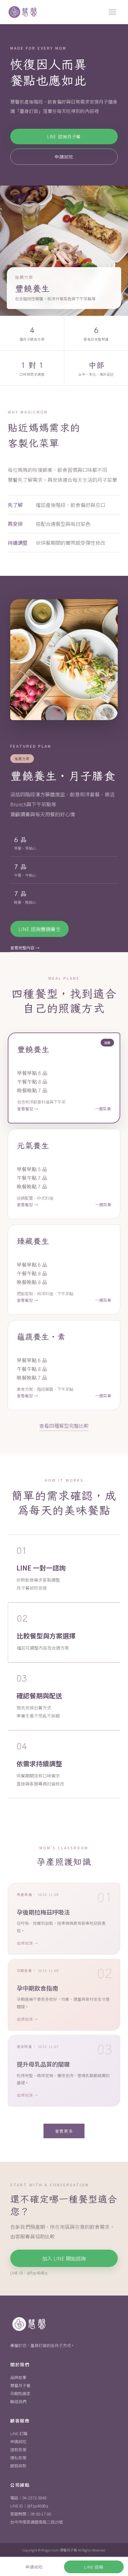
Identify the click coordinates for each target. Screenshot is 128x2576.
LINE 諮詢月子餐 (64, 137)
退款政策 (18, 2450)
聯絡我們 (18, 2401)
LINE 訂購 (19, 2433)
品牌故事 (18, 2377)
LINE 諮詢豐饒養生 (39, 929)
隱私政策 (18, 2458)
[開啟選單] (112, 12)
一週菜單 (103, 1109)
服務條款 (18, 2466)
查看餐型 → (28, 1109)
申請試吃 (64, 157)
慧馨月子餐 (20, 2385)
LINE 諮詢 (94, 2567)
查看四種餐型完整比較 (64, 1426)
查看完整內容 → (25, 948)
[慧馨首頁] (23, 12)
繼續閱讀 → (27, 1943)
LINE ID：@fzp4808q (29, 2506)
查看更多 (64, 2131)
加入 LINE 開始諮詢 (64, 2258)
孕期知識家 (20, 2393)
